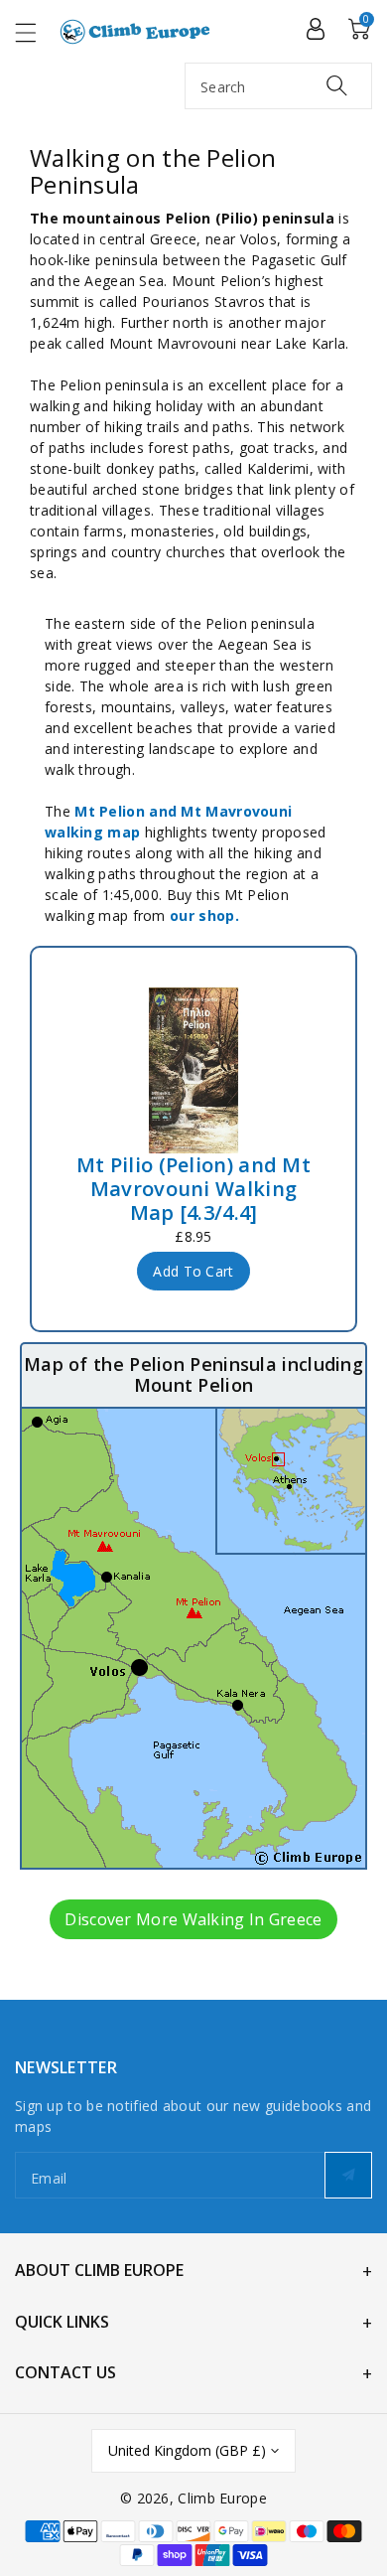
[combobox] (278, 86)
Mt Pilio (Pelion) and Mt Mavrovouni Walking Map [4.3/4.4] (193, 1189)
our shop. (204, 915)
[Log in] (316, 28)
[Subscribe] (348, 2175)
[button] (35, 32)
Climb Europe (222, 2498)
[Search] (337, 85)
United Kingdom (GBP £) (187, 2450)
